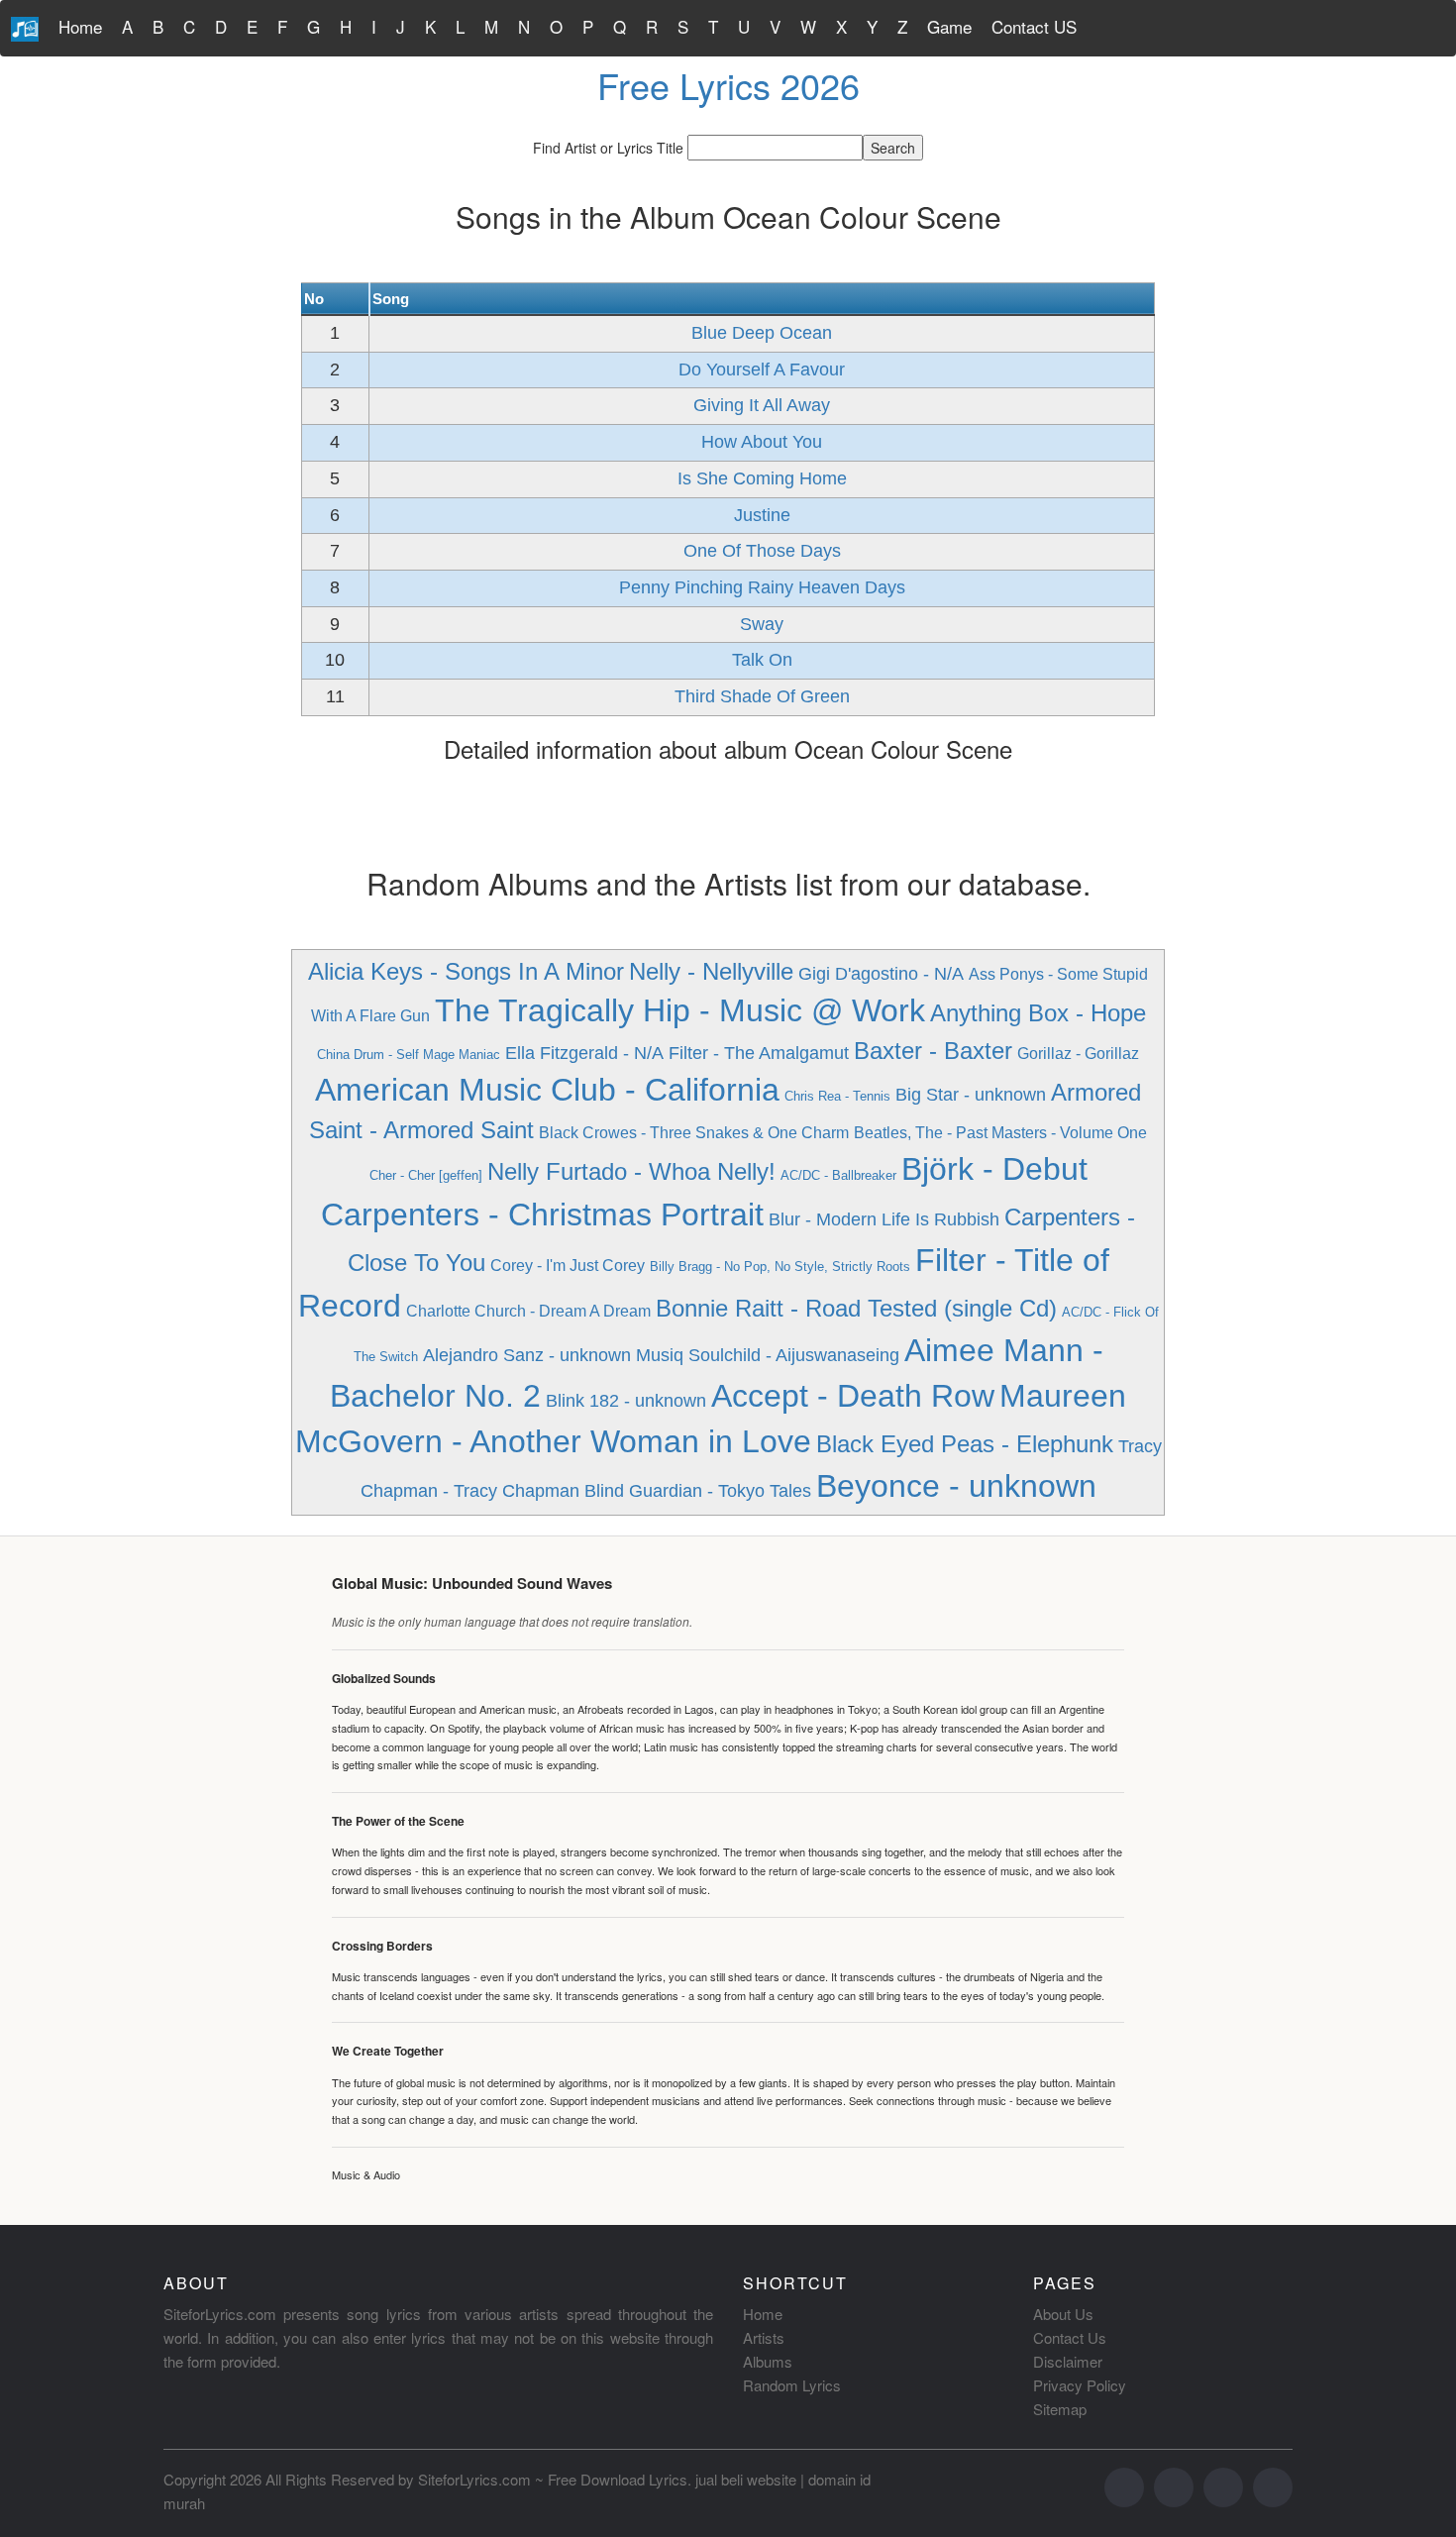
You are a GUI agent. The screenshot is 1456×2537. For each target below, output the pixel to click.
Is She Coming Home (762, 478)
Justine (762, 515)
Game (949, 26)
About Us (1063, 2314)
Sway (762, 624)
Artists (764, 2337)
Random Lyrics (792, 2385)
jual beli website (746, 2479)
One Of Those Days (762, 551)
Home (80, 26)
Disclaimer (1068, 2361)
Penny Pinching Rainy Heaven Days (762, 587)
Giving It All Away (762, 405)
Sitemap (1060, 2409)
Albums (768, 2361)
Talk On (762, 660)
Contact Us (1070, 2337)
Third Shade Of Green (762, 696)
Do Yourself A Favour (762, 370)
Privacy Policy (1080, 2385)
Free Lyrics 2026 (728, 85)
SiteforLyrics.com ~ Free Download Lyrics (553, 2479)
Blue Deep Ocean (762, 333)
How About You (762, 442)
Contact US (1034, 26)
